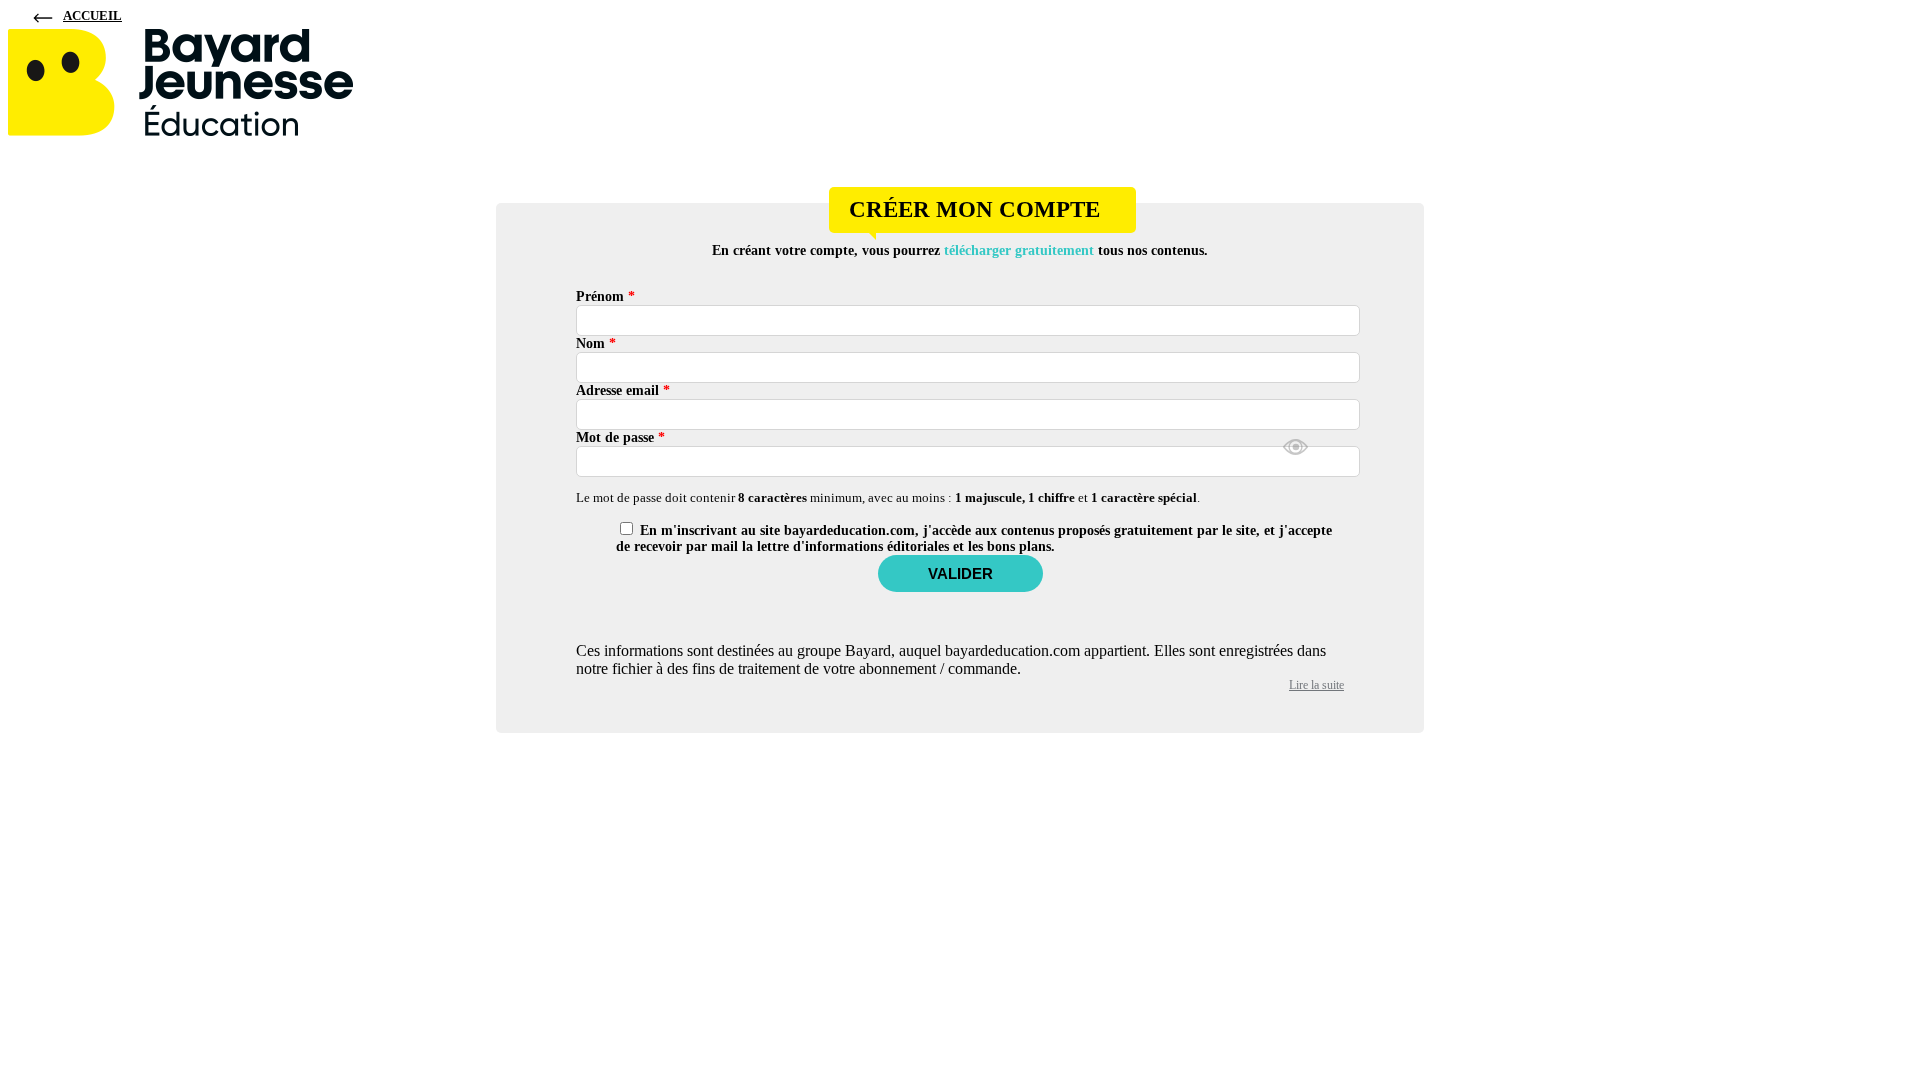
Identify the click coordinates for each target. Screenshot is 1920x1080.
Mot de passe (620, 437)
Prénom (605, 296)
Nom (596, 343)
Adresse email (623, 390)
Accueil (92, 15)
